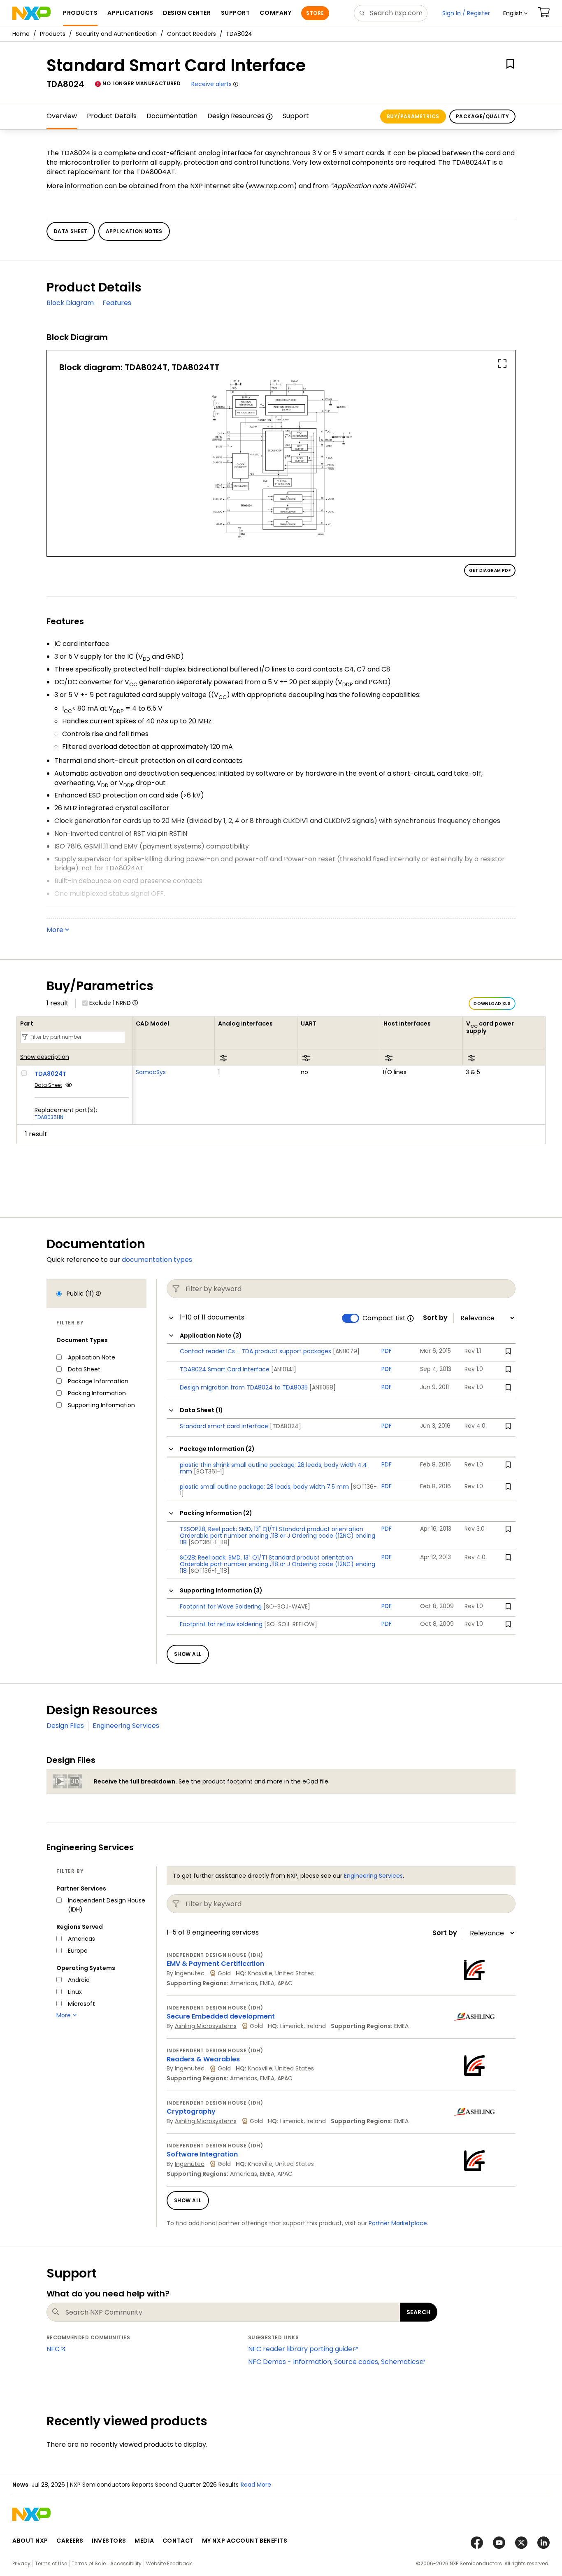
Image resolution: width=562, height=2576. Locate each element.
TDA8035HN (49, 1117)
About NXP (30, 2541)
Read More (256, 2485)
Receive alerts (211, 84)
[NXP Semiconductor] (31, 13)
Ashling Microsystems (206, 2026)
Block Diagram (70, 303)
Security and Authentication (116, 34)
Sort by (435, 1318)
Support (296, 116)
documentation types (157, 1260)
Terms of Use (51, 2563)
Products (53, 34)
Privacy (21, 2563)
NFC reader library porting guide (300, 2349)
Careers (70, 2541)
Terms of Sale (89, 2563)
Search (419, 2312)
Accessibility (126, 2563)
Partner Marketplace (398, 2223)
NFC (53, 2349)
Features (117, 303)
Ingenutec (190, 1973)
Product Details (112, 116)
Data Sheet (48, 1085)
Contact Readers (192, 34)
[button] (515, 13)
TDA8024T (50, 1074)
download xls (492, 1004)
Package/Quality (482, 116)
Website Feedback (169, 2563)
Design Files (65, 1726)
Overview (62, 116)
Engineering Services (126, 1726)
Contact (178, 2541)
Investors (109, 2541)
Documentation (172, 116)
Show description (45, 1057)
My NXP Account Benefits (245, 2541)
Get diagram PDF (490, 570)
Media (144, 2541)
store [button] (315, 13)
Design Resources (236, 116)
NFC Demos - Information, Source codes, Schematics (334, 2362)
